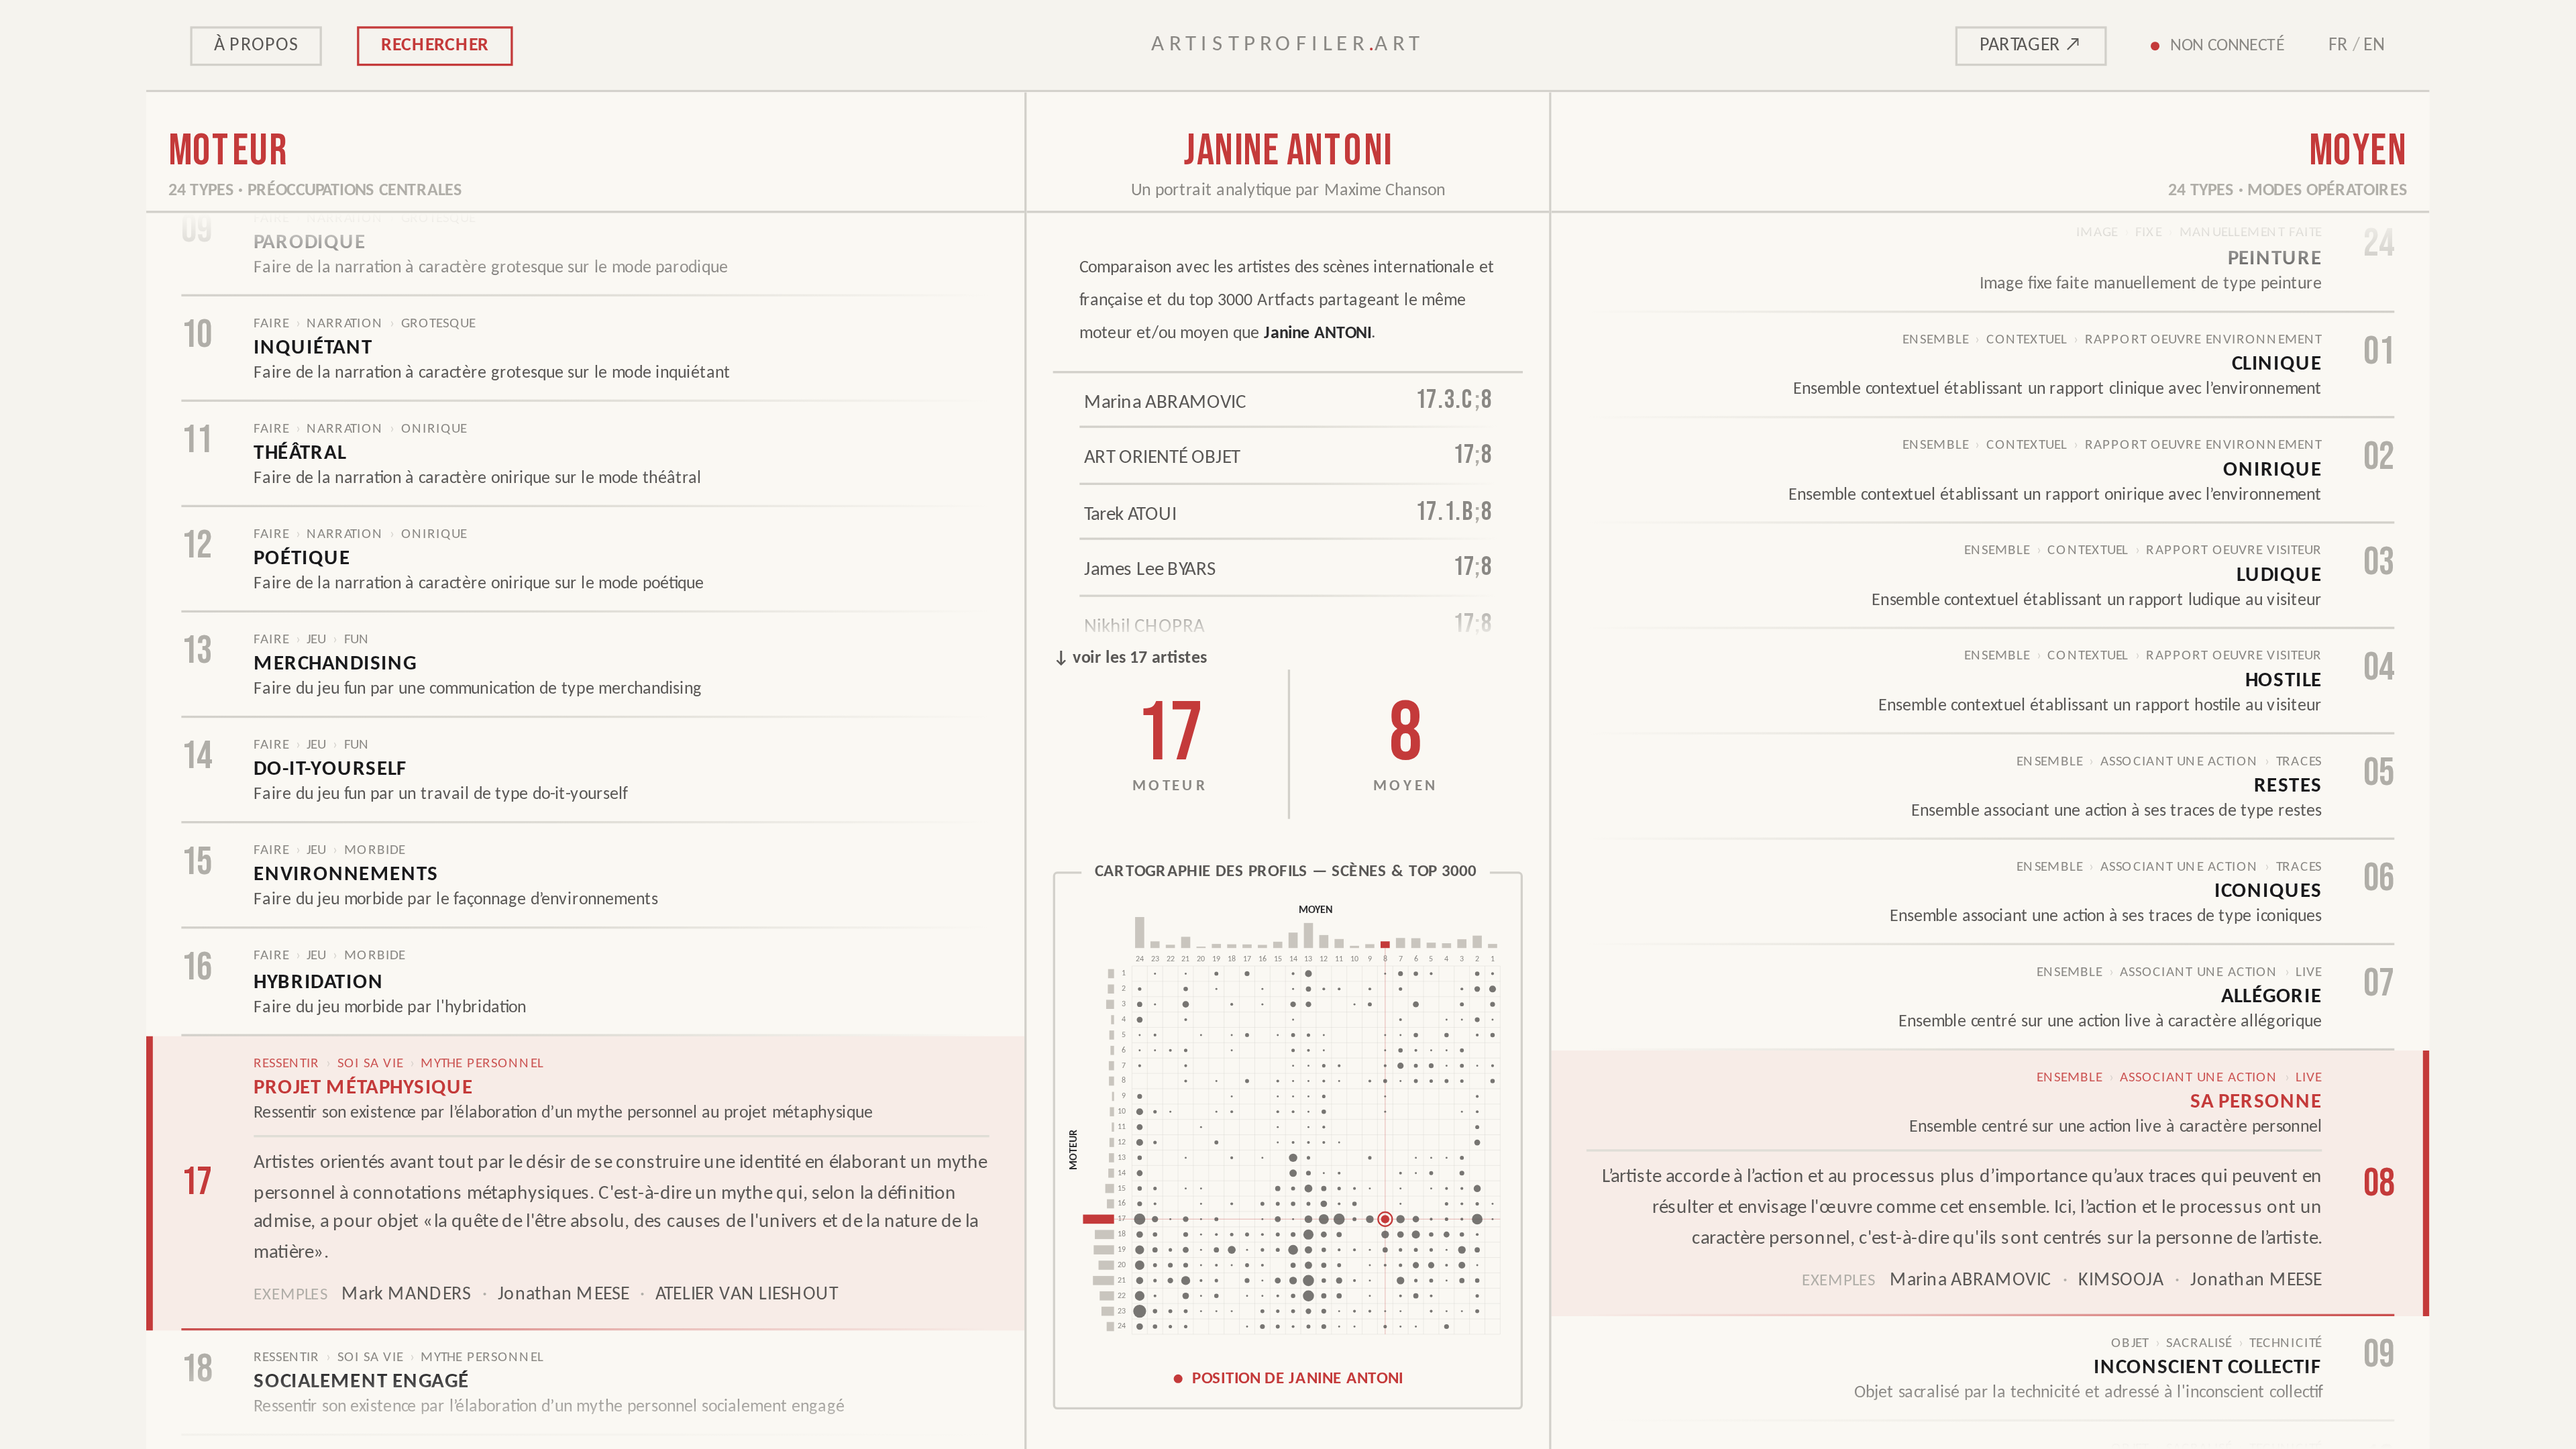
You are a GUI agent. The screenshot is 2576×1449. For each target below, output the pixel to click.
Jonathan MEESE (563, 1296)
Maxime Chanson (1385, 191)
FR (2338, 45)
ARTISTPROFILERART (1288, 45)
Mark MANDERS (406, 1296)
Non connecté (2228, 45)
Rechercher (435, 45)
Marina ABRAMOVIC (1971, 1281)
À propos (256, 45)
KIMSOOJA (2121, 1281)
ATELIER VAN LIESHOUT (747, 1296)
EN (2375, 45)
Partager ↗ (2031, 45)
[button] (1288, 1140)
